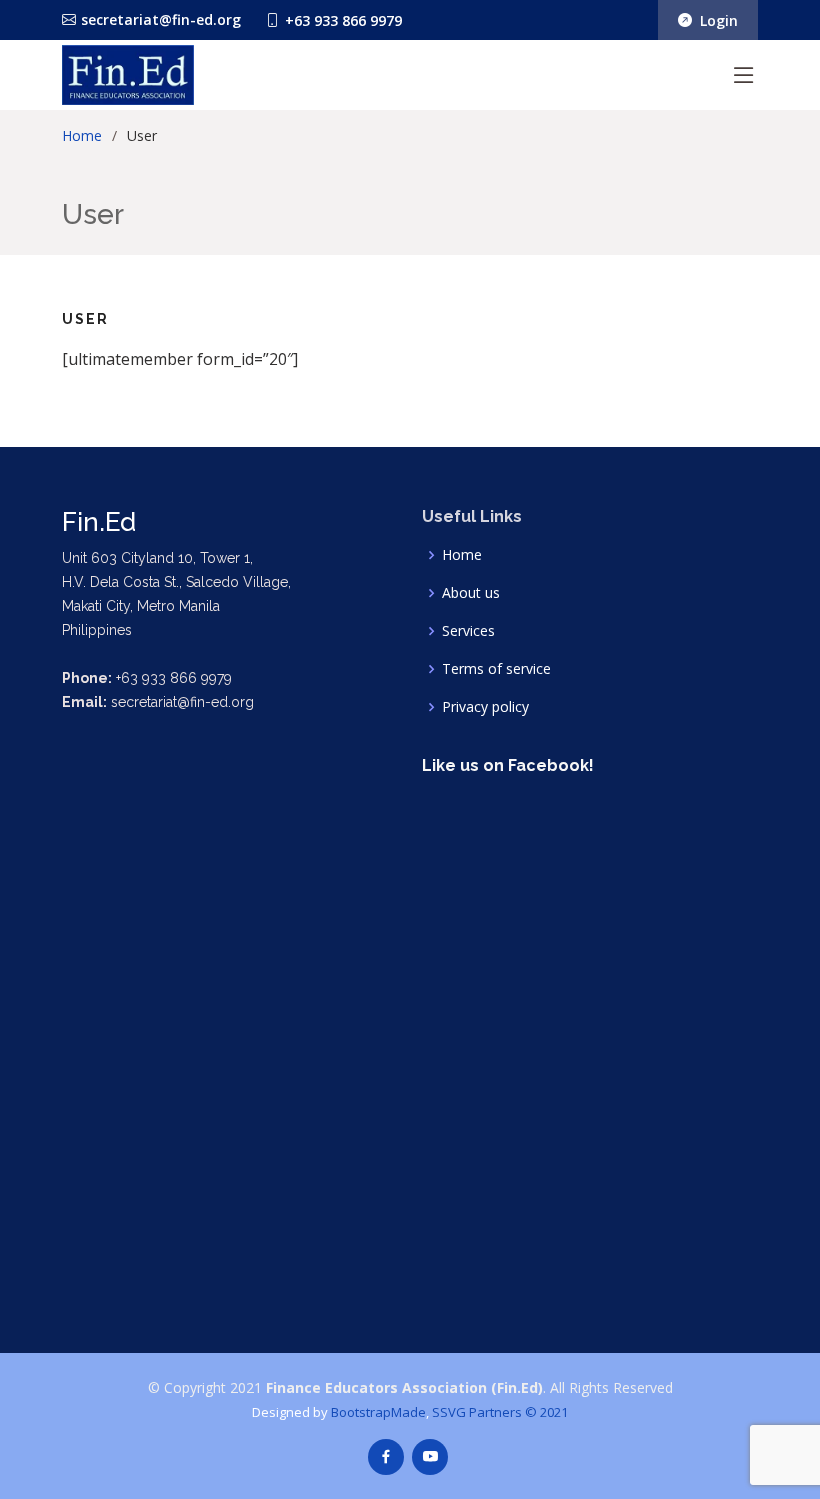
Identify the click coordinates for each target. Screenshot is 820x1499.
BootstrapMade (378, 1412)
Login (715, 20)
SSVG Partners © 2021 (500, 1412)
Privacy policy (485, 707)
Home (82, 135)
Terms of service (496, 669)
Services (468, 631)
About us (471, 593)
